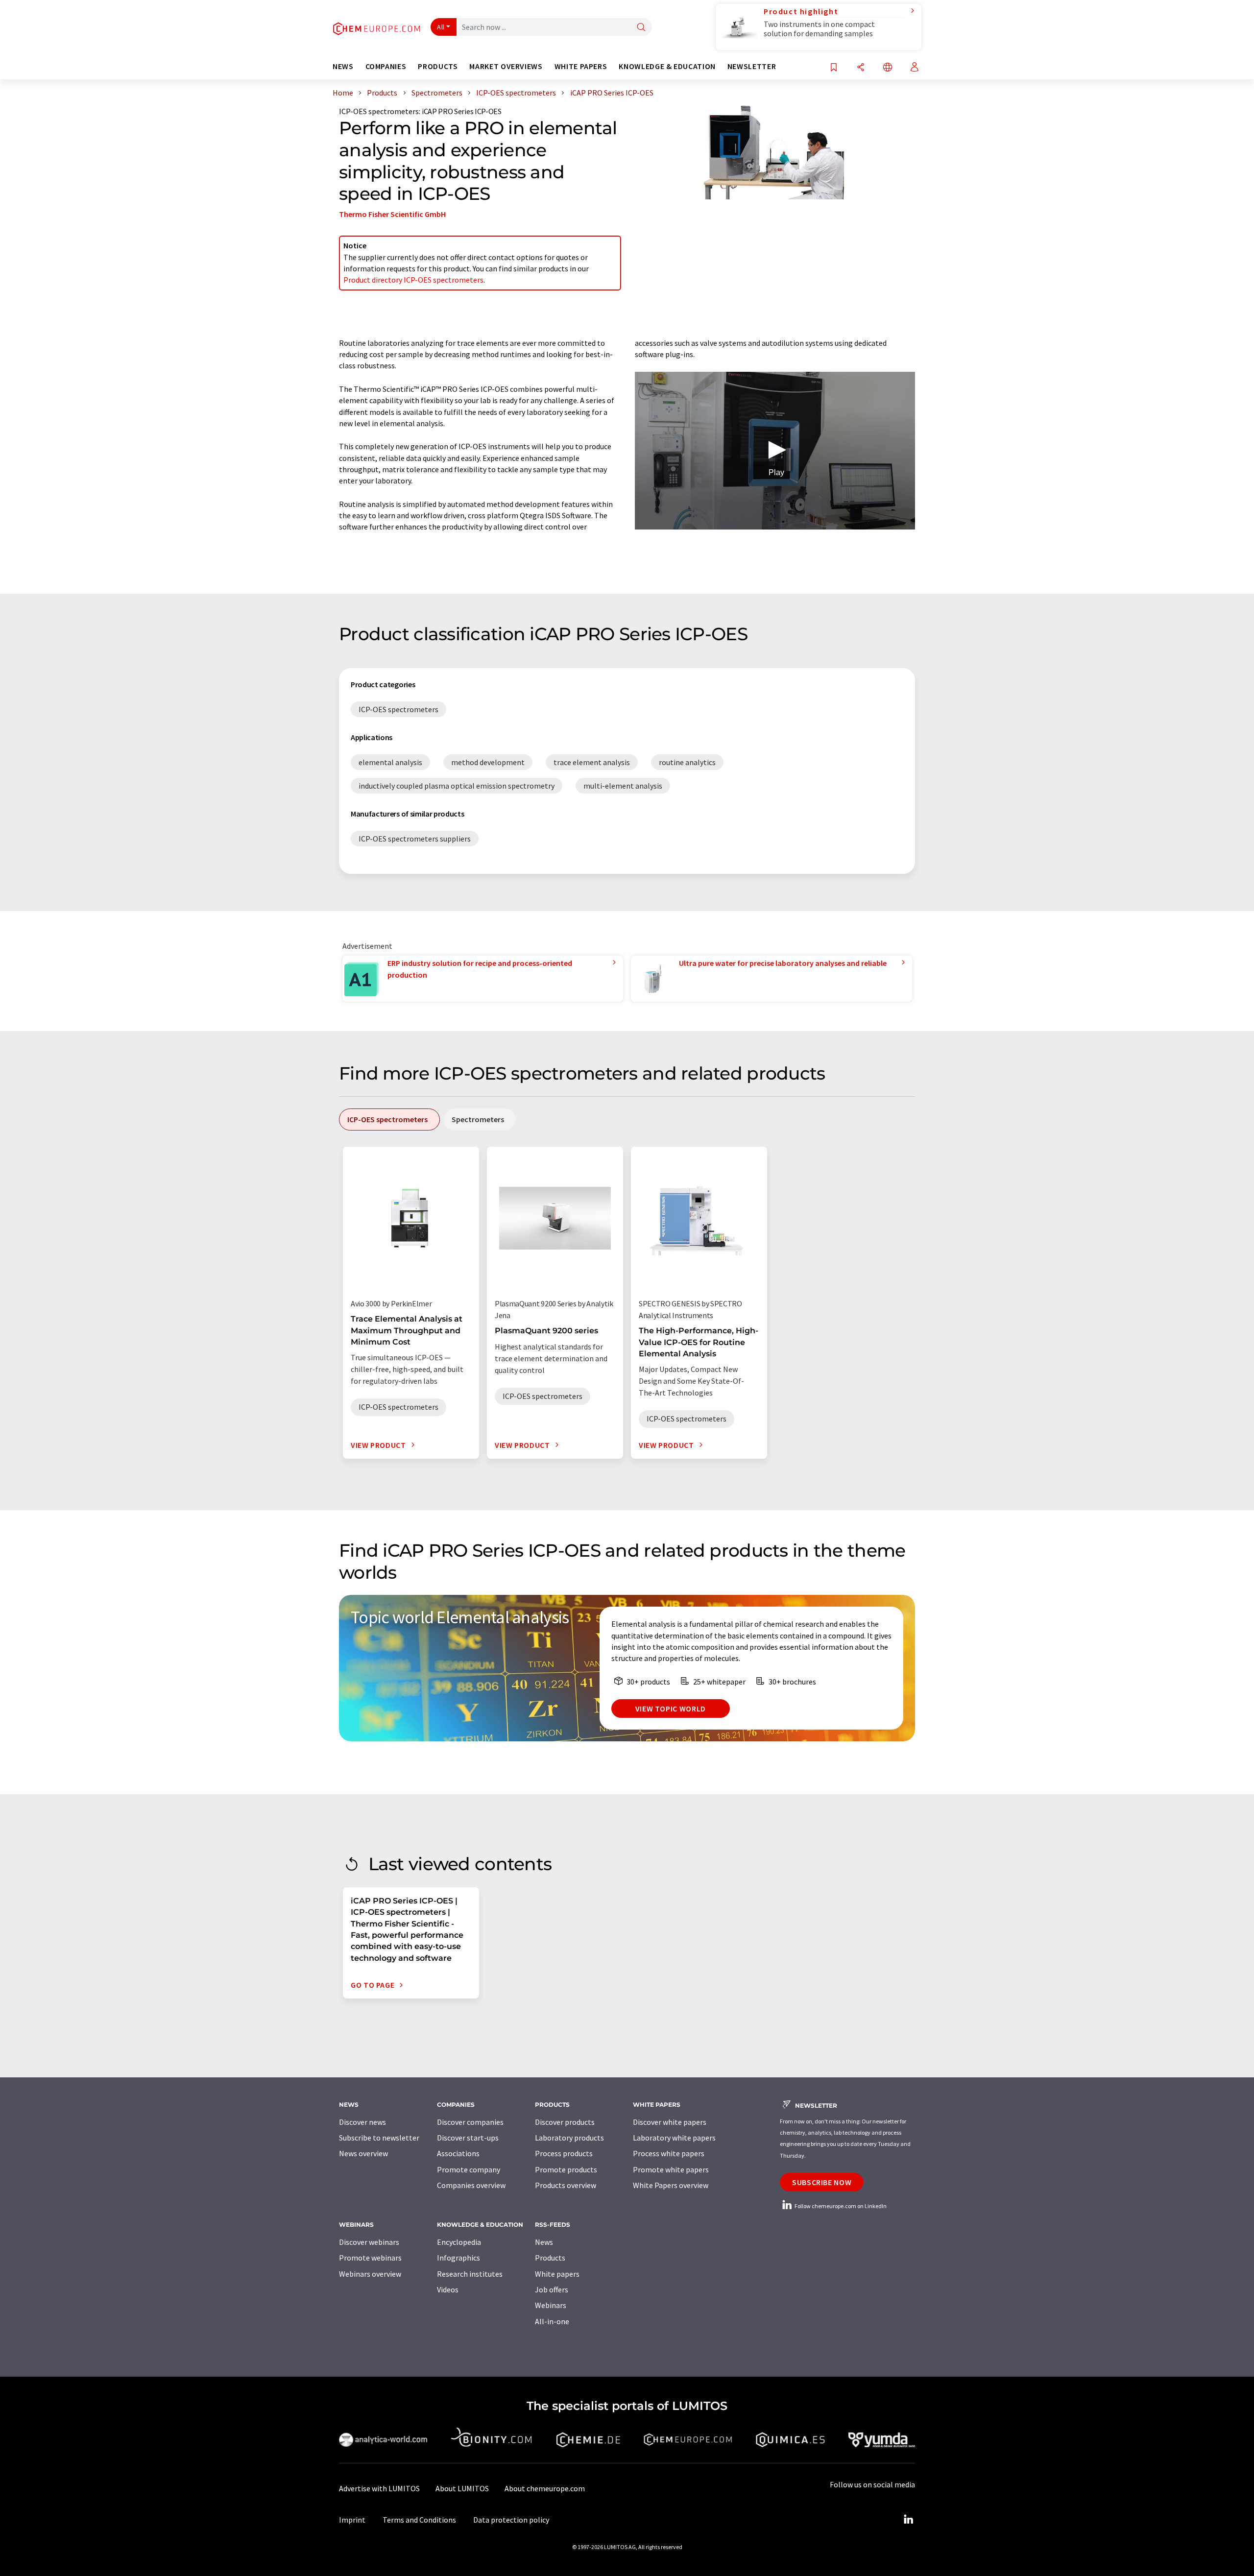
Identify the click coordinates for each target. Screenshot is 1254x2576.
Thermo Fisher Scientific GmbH (392, 214)
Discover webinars (369, 2242)
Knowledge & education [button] (667, 66)
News (544, 2242)
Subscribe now (822, 2182)
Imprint (352, 2520)
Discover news (362, 2122)
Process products (564, 2153)
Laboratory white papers (674, 2138)
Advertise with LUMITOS (379, 2488)
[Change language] (888, 68)
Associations (458, 2153)
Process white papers (669, 2153)
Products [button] (438, 66)
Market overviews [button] (506, 66)
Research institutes (470, 2274)
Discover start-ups (468, 2138)
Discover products (565, 2122)
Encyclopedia (459, 2242)
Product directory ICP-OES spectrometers (413, 280)
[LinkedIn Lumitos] (908, 2520)
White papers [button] (581, 66)
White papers (557, 2274)
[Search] (641, 28)
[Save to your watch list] (834, 68)
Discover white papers (670, 2122)
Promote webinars (370, 2258)
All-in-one (552, 2321)
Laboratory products (569, 2138)
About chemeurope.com (545, 2488)
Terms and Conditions (419, 2520)
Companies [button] (386, 66)
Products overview (566, 2185)
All (441, 27)
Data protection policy (511, 2520)
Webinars (551, 2305)
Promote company (469, 2169)
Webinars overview (370, 2274)
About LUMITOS (462, 2488)
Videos (448, 2289)
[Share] (861, 68)
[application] (775, 451)
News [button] (343, 66)
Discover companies (470, 2122)
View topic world (671, 1709)
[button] (775, 450)
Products (550, 2258)
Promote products (566, 2169)
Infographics (458, 2258)
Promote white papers (671, 2169)
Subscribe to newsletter (379, 2138)
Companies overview (471, 2185)
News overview (363, 2153)
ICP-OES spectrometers (379, 111)
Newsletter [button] (752, 66)
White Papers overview (671, 2185)
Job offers (552, 2289)
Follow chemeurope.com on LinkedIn (840, 2206)
